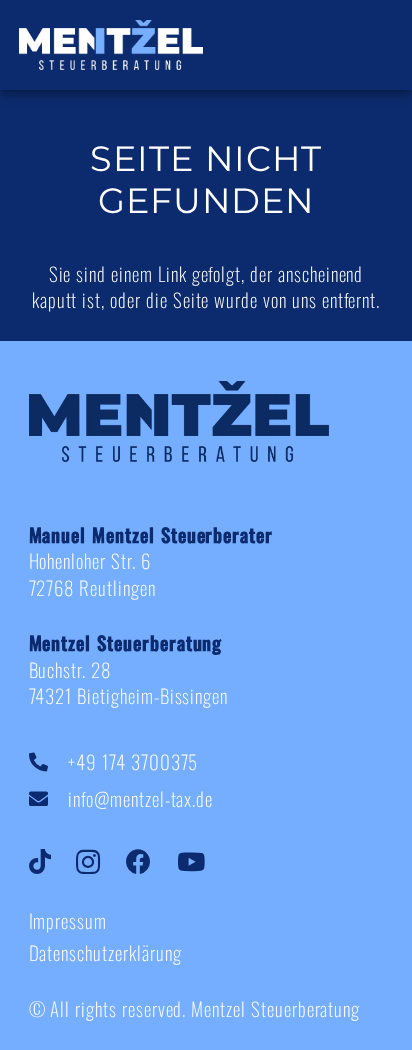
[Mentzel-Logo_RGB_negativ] (111, 45)
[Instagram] (101, 862)
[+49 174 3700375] (49, 761)
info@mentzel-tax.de (140, 798)
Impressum (68, 920)
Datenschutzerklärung (105, 952)
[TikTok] (53, 862)
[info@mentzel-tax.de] (49, 798)
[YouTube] (204, 862)
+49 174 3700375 (133, 761)
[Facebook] (151, 862)
